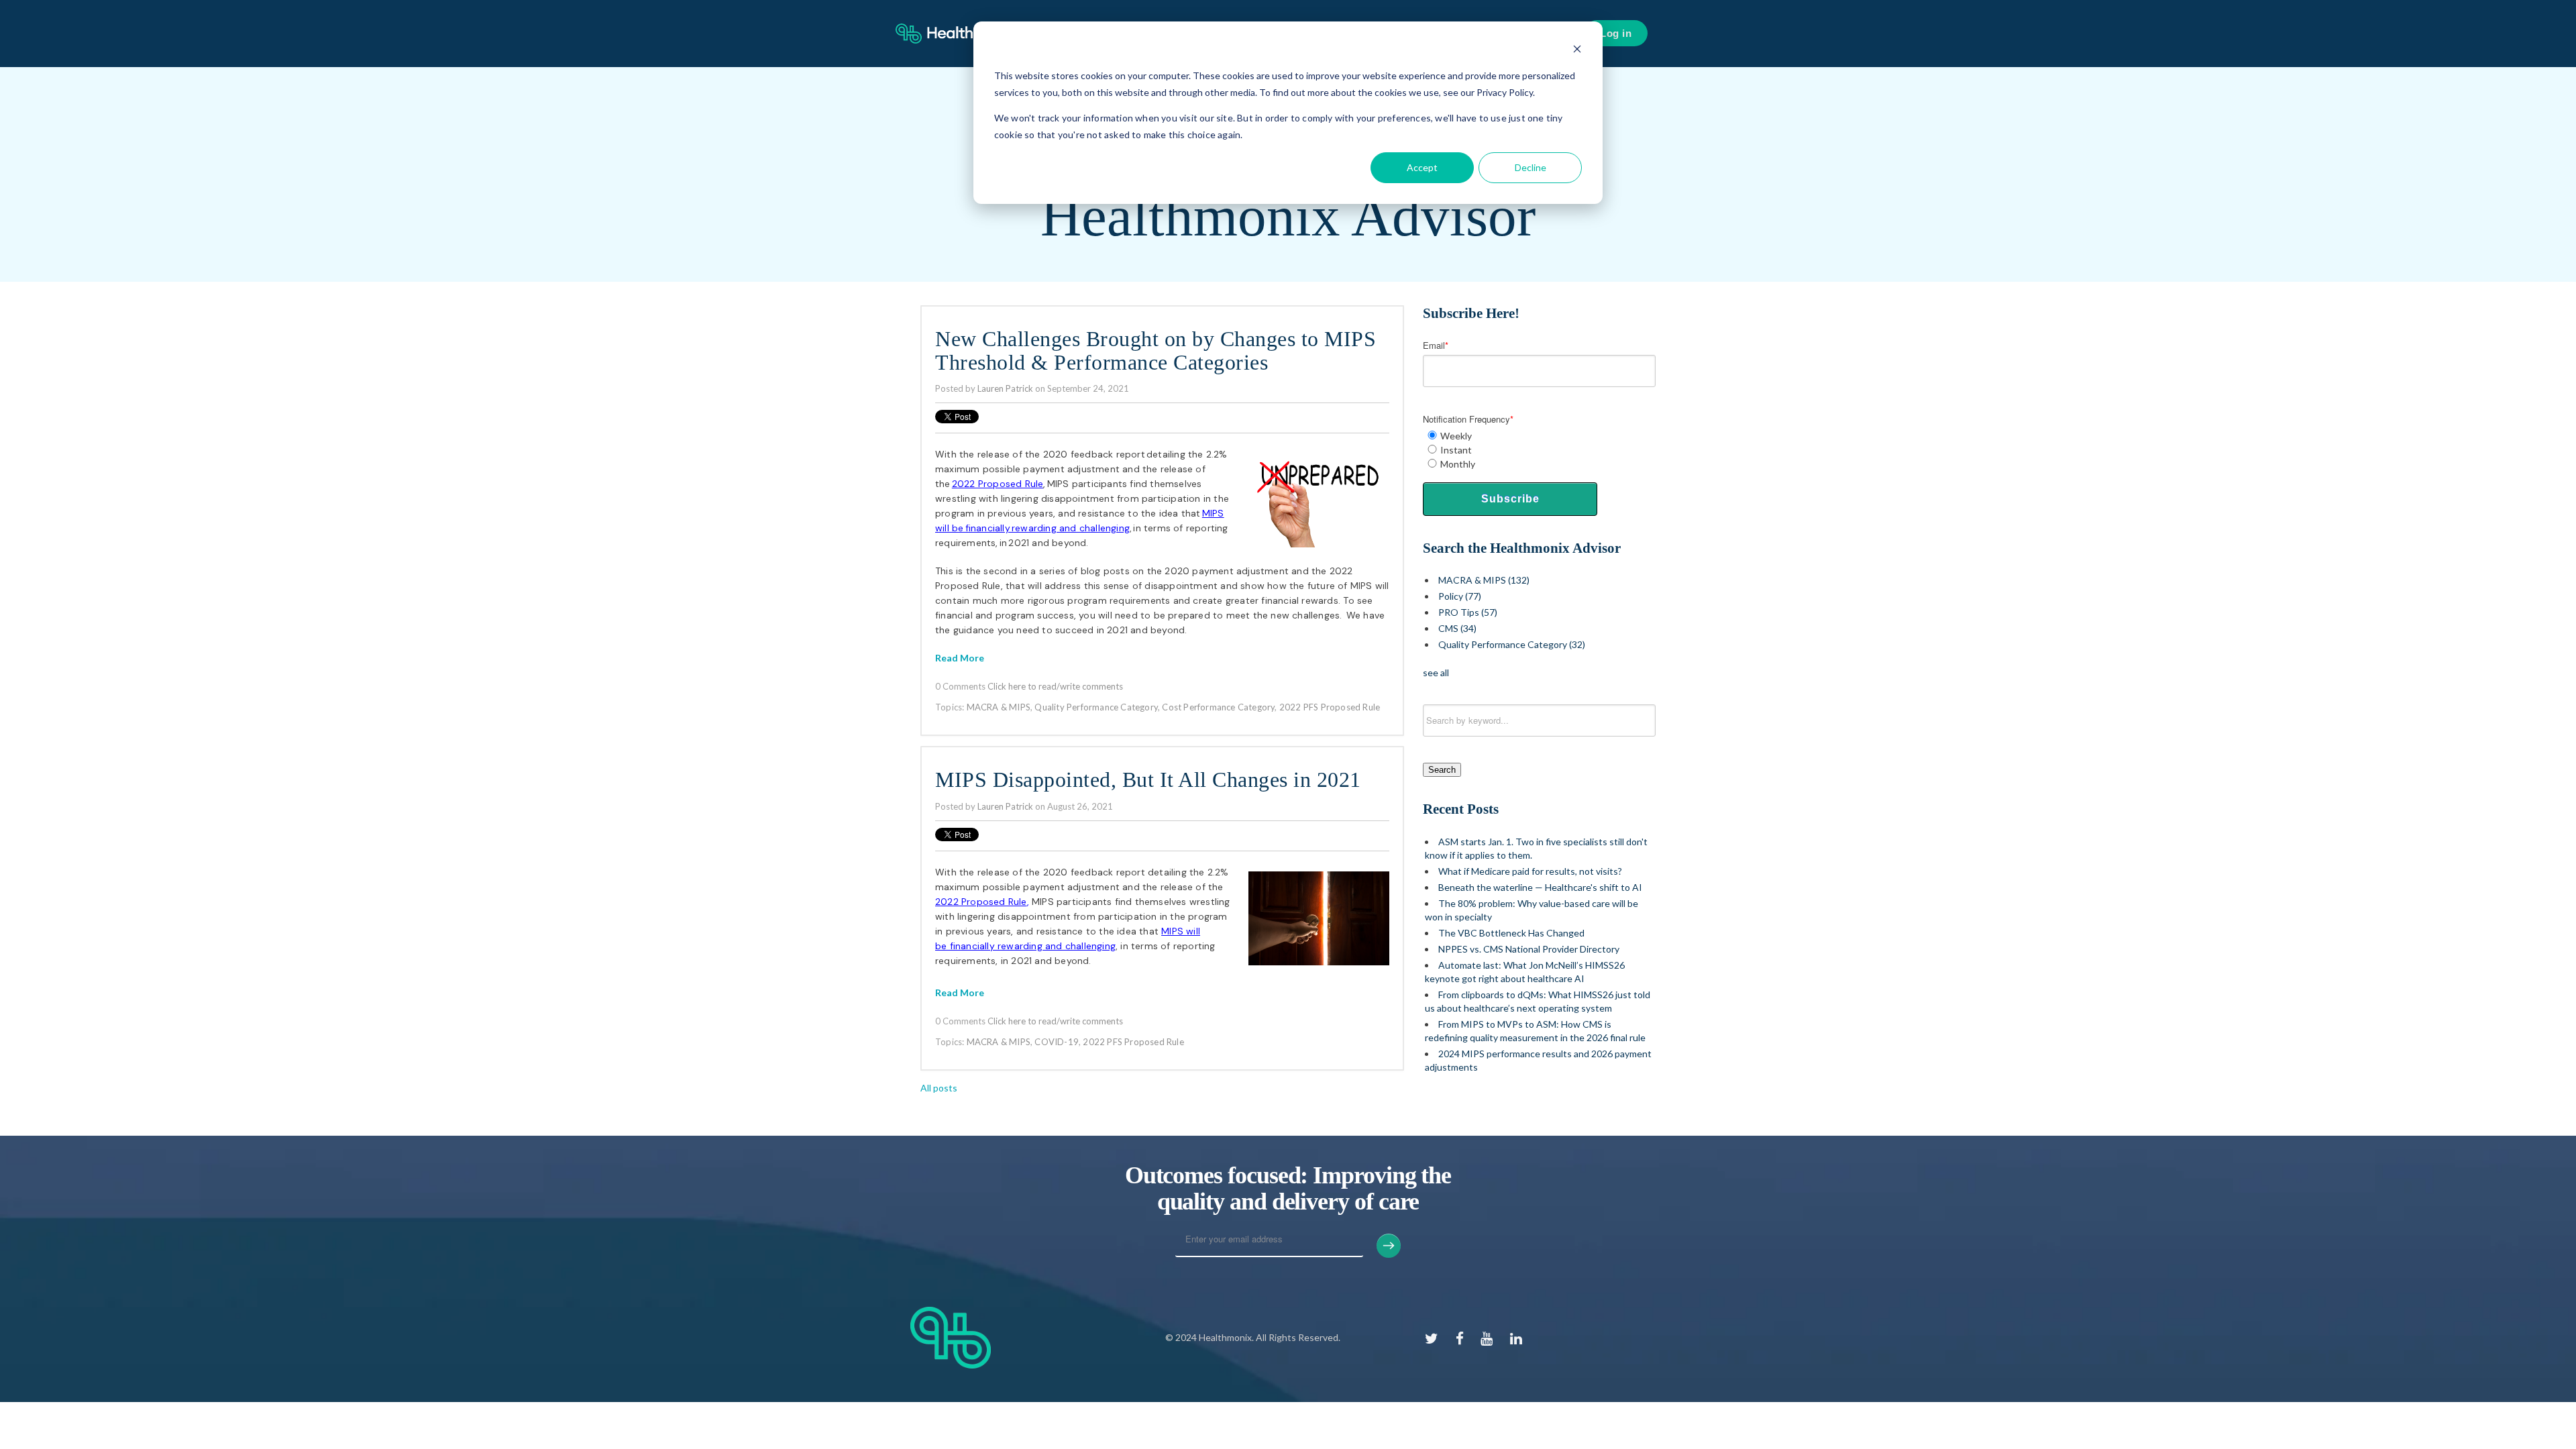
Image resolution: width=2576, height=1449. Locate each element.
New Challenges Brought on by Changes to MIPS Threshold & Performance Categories (1156, 351)
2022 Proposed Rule (981, 902)
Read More (960, 658)
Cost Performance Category (1218, 707)
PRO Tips (1468, 612)
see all (1436, 673)
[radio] (1539, 436)
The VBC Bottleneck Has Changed (1511, 933)
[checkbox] (1539, 450)
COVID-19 (1057, 1042)
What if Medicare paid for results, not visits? (1530, 871)
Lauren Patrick (1005, 388)
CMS (1457, 628)
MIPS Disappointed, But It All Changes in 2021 (1148, 780)
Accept (1422, 167)
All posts (939, 1088)
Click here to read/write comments (1055, 686)
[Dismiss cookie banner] (1577, 51)
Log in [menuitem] (1616, 33)
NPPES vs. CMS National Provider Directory (1529, 949)
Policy (1460, 596)
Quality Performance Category (1096, 707)
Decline (1531, 167)
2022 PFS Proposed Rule (1330, 707)
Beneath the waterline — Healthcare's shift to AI (1540, 887)
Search (1442, 770)
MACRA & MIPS (999, 707)
